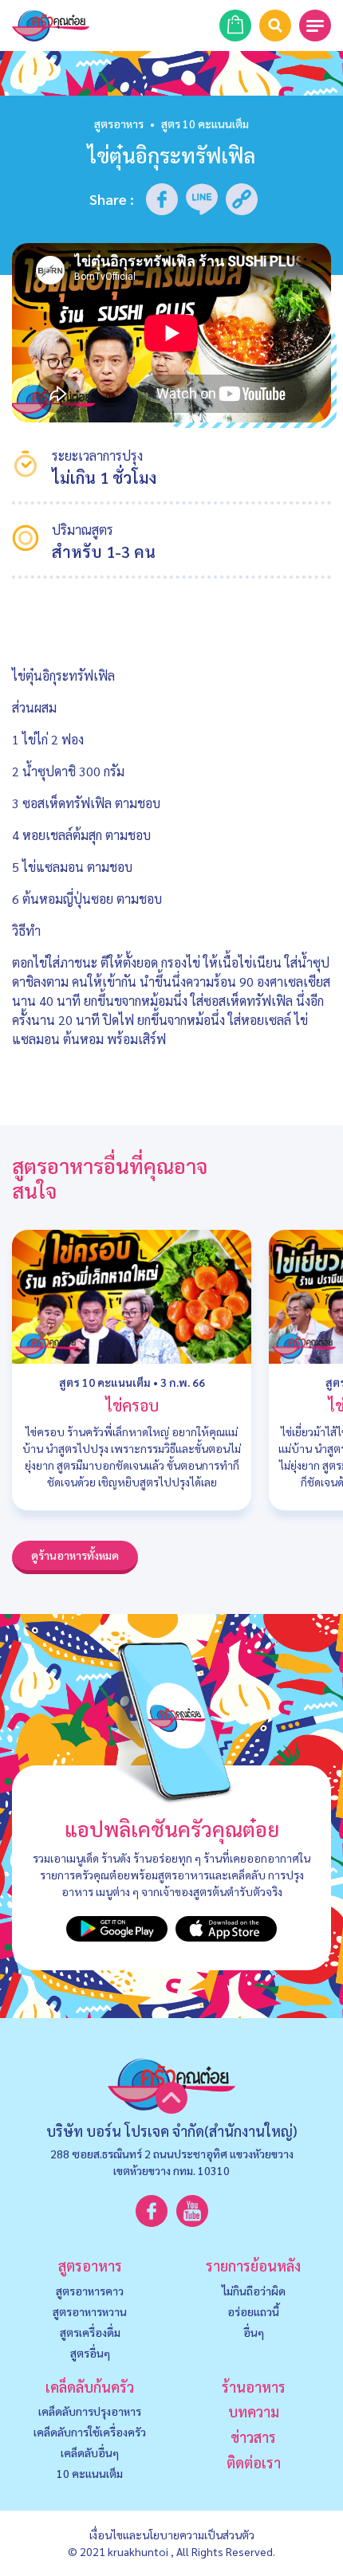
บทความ (254, 2411)
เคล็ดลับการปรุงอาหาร (90, 2411)
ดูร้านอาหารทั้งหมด (75, 1555)
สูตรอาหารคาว (90, 2291)
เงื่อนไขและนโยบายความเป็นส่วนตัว (172, 2535)
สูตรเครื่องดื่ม (90, 2332)
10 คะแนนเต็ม (90, 2473)
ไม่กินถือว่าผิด (254, 2291)
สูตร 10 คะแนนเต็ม (105, 1382)
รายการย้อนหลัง (253, 2266)
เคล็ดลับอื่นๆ (90, 2452)
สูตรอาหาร (119, 124)
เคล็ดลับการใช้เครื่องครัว (90, 2432)
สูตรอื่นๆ (90, 2353)
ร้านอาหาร (254, 2387)
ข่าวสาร (253, 2437)
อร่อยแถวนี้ (253, 2311)
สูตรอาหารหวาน (90, 2311)
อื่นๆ (254, 2332)
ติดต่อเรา (254, 2462)
